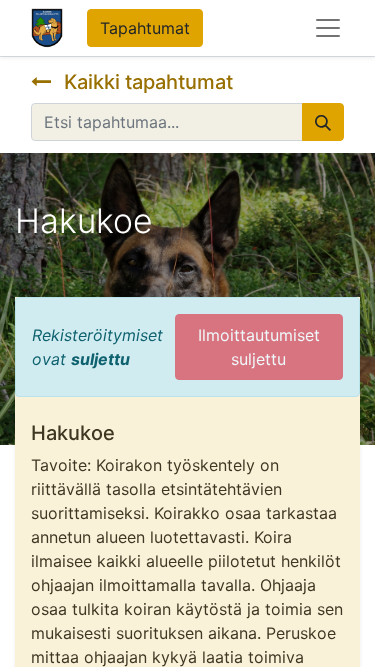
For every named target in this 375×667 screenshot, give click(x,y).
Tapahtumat (145, 28)
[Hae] (323, 122)
